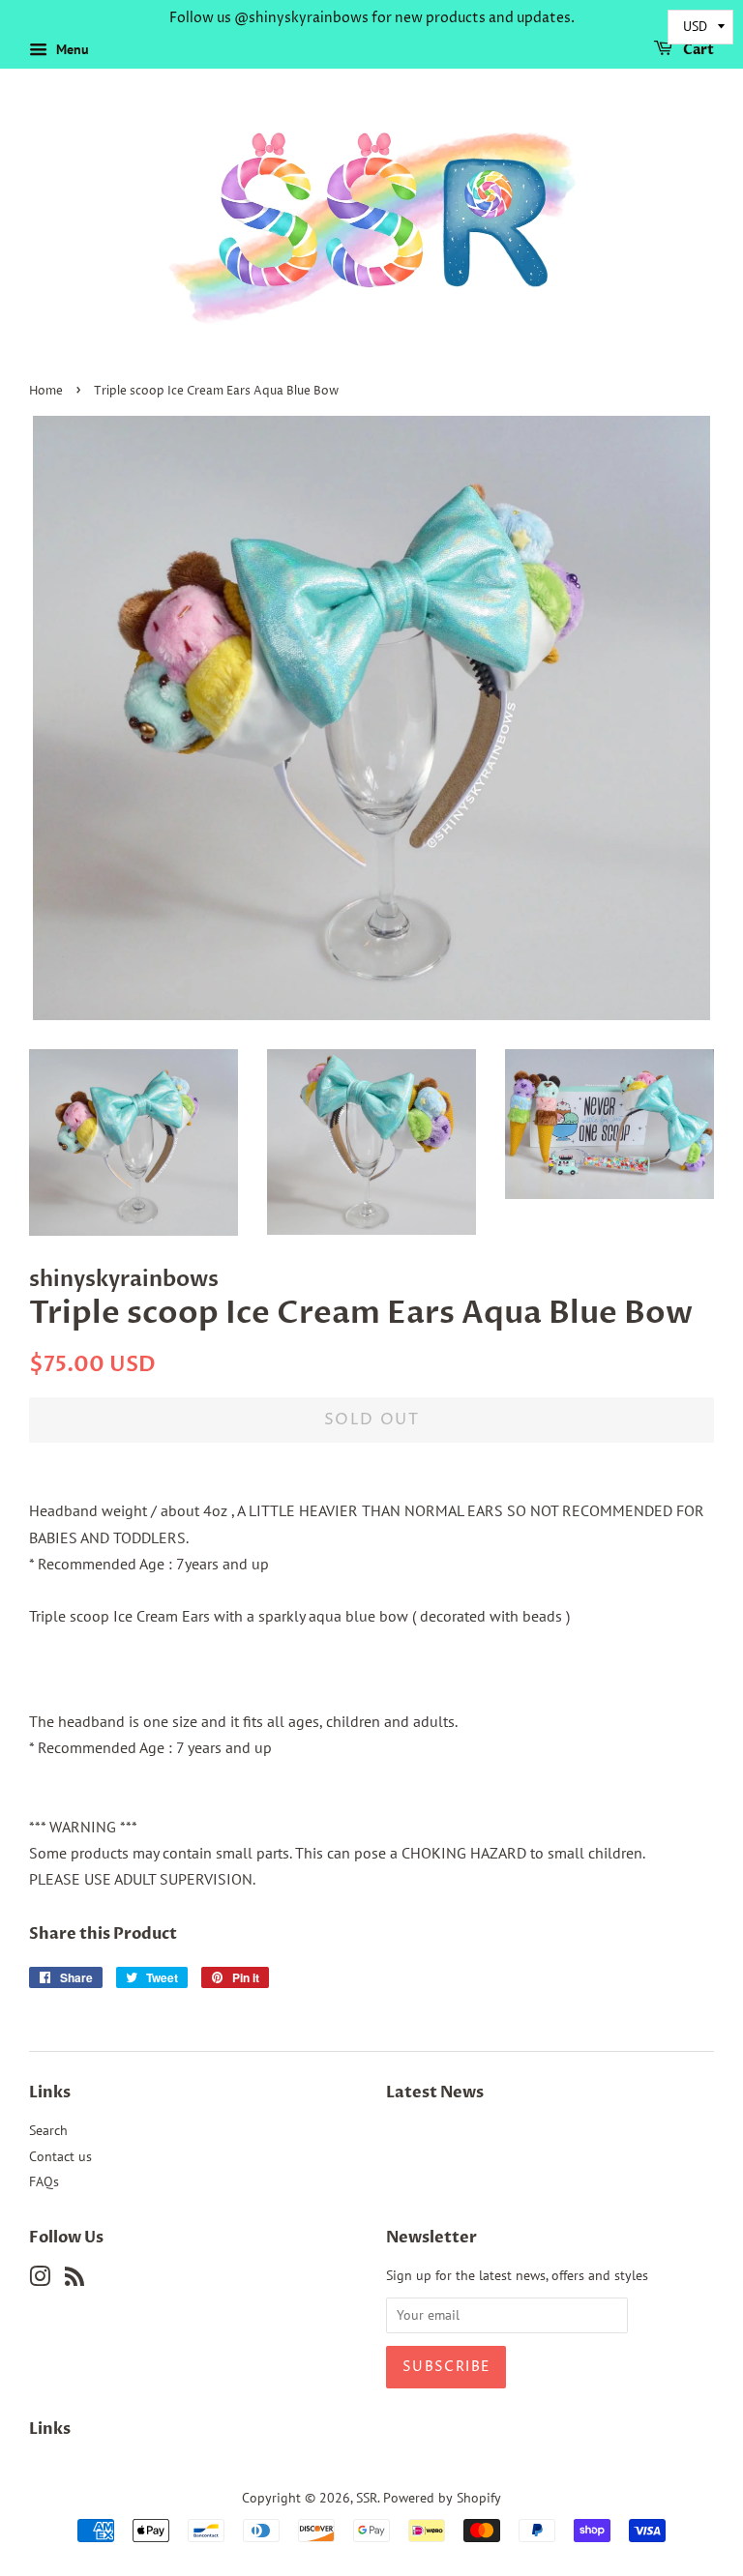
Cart (697, 50)
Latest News (435, 2093)
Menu (71, 49)
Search (48, 2130)
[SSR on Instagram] (40, 2280)
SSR (367, 2498)
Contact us (60, 2156)
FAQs (44, 2181)
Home (46, 391)
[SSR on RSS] (74, 2280)
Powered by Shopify (442, 2498)
